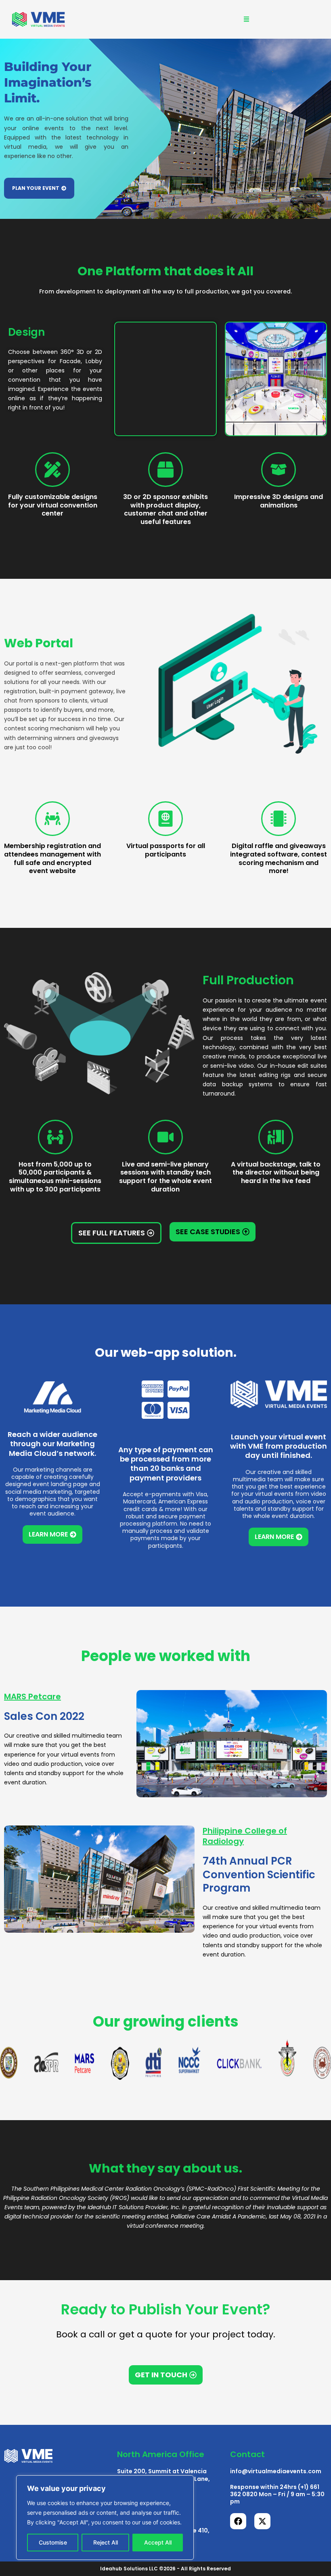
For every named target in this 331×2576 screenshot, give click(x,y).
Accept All (158, 2542)
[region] (105, 2518)
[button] (246, 19)
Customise (53, 2542)
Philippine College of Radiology (245, 1836)
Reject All (106, 2542)
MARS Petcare (32, 1697)
